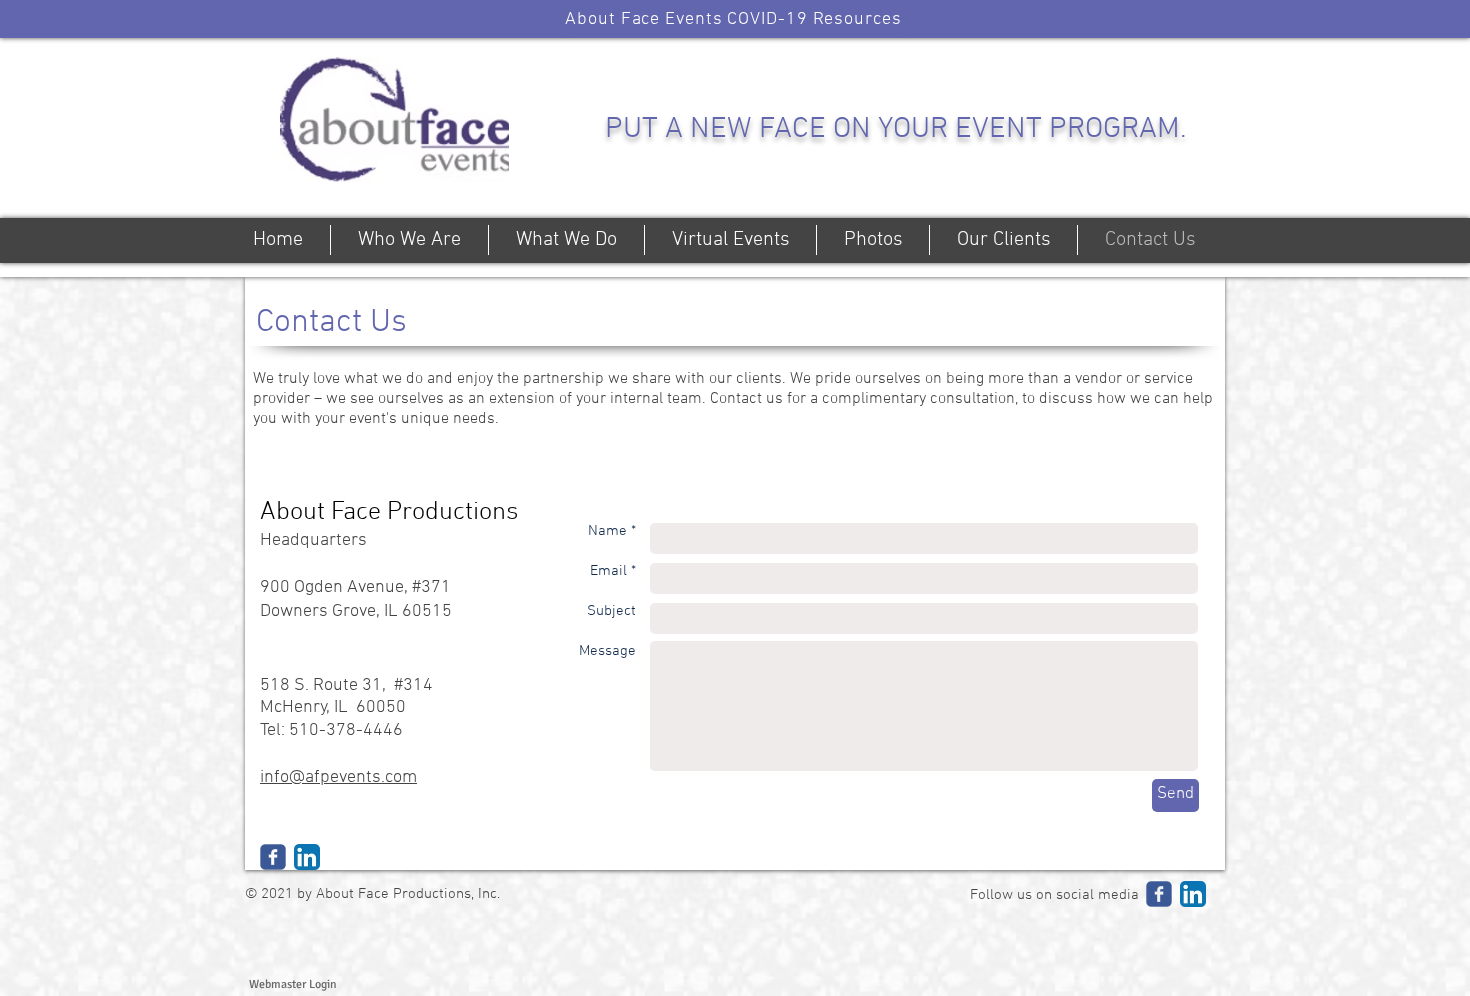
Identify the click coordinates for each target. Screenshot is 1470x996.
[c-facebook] (273, 857)
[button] (733, 19)
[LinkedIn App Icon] (307, 857)
